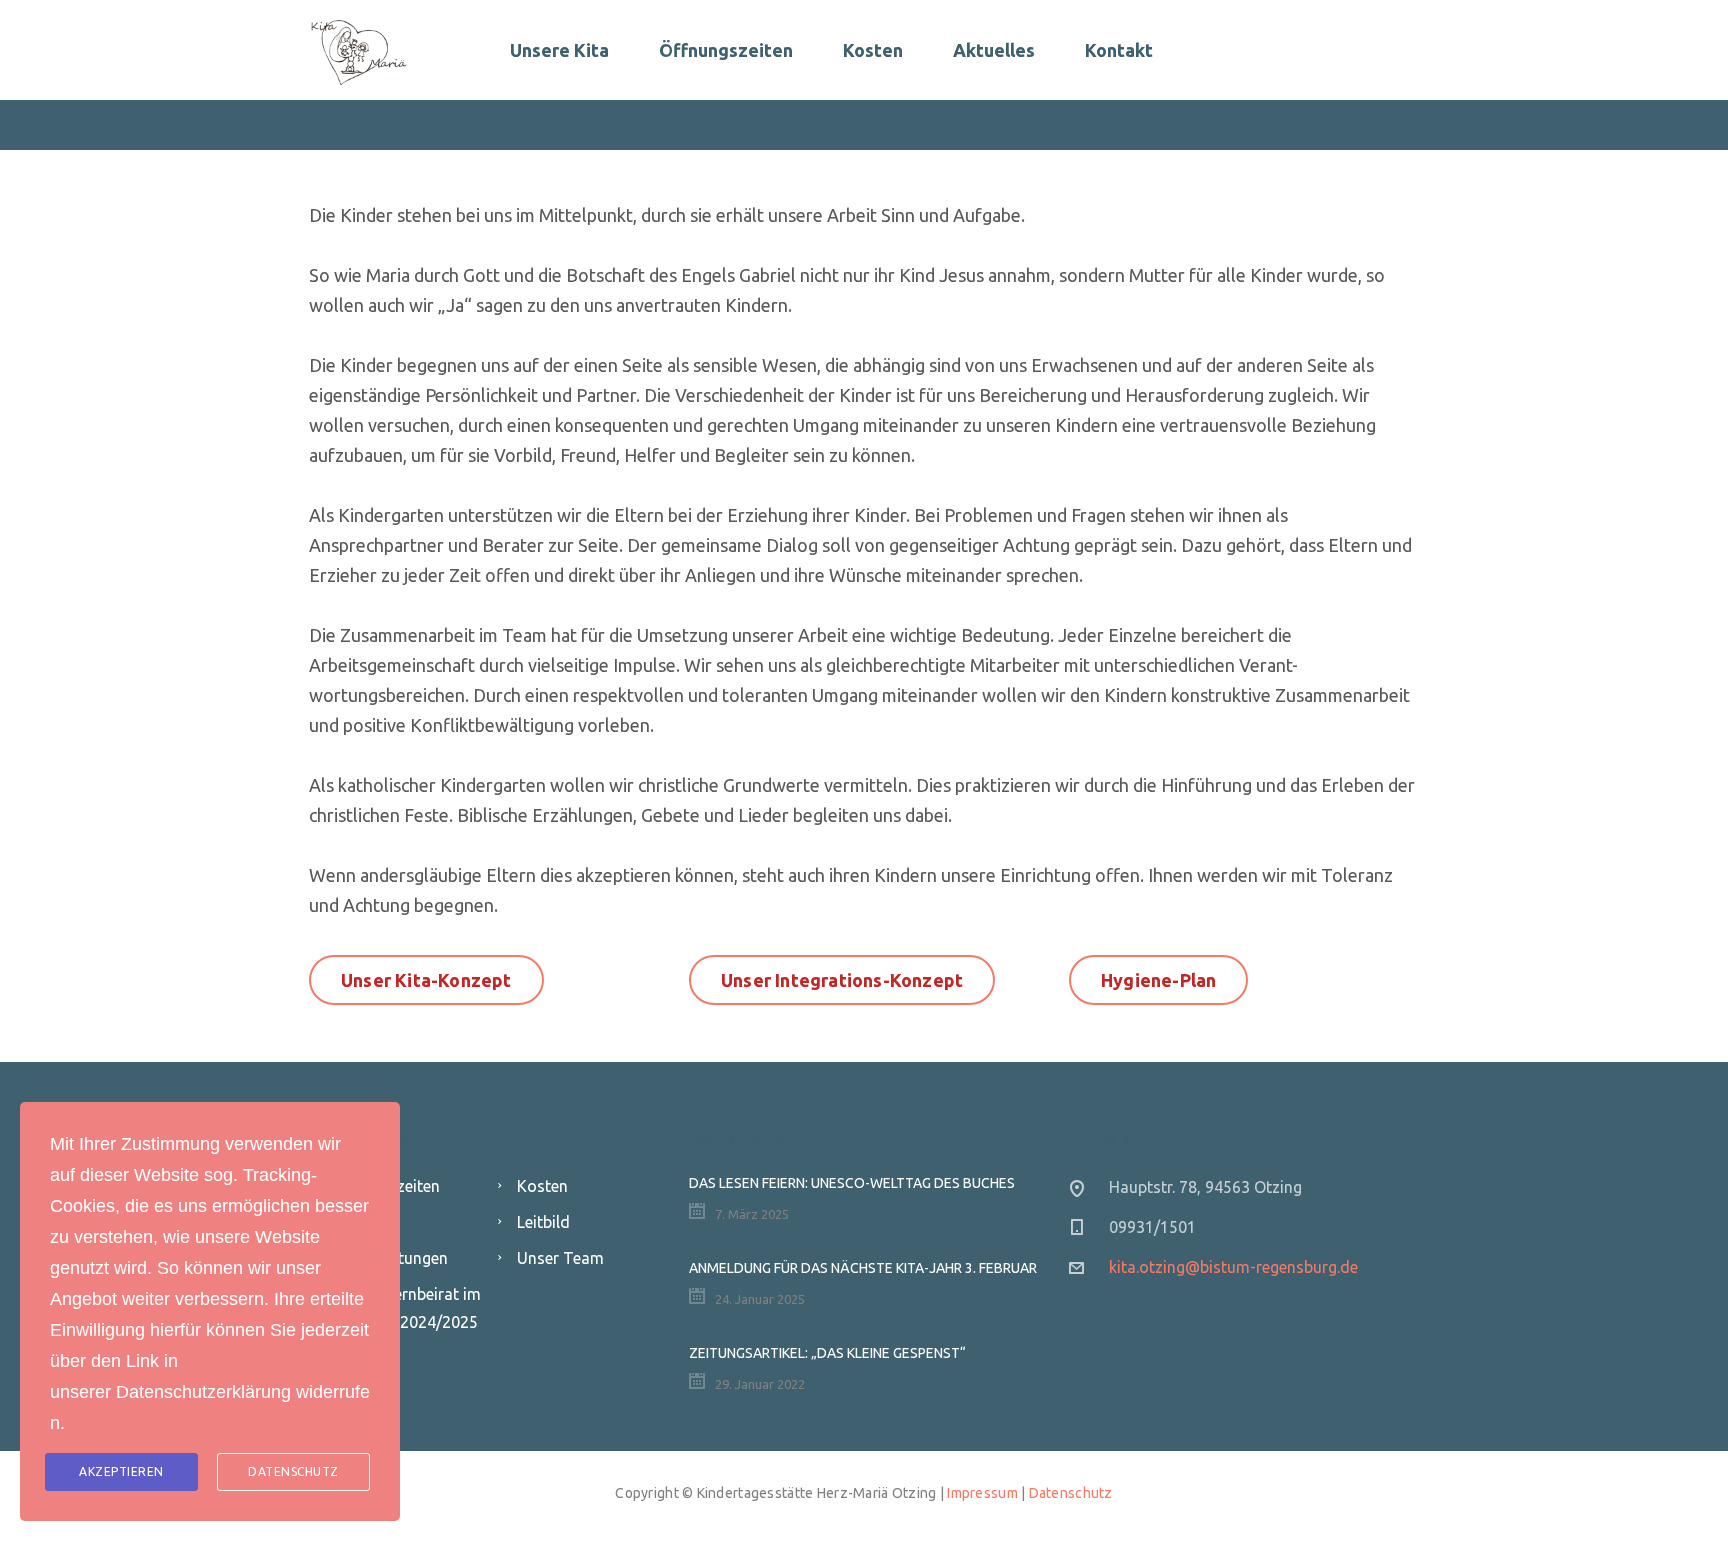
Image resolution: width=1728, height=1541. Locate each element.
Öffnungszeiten (726, 50)
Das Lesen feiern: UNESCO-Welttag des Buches (852, 1183)
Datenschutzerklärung (203, 1392)
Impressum (982, 1493)
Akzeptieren (121, 1471)
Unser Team (560, 1258)
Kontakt (1119, 50)
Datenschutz (1071, 1493)
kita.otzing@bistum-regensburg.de (1233, 1267)
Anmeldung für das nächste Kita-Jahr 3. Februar (863, 1268)
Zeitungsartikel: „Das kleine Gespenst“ (827, 1353)
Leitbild (543, 1222)
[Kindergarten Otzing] (359, 50)
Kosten (873, 50)
